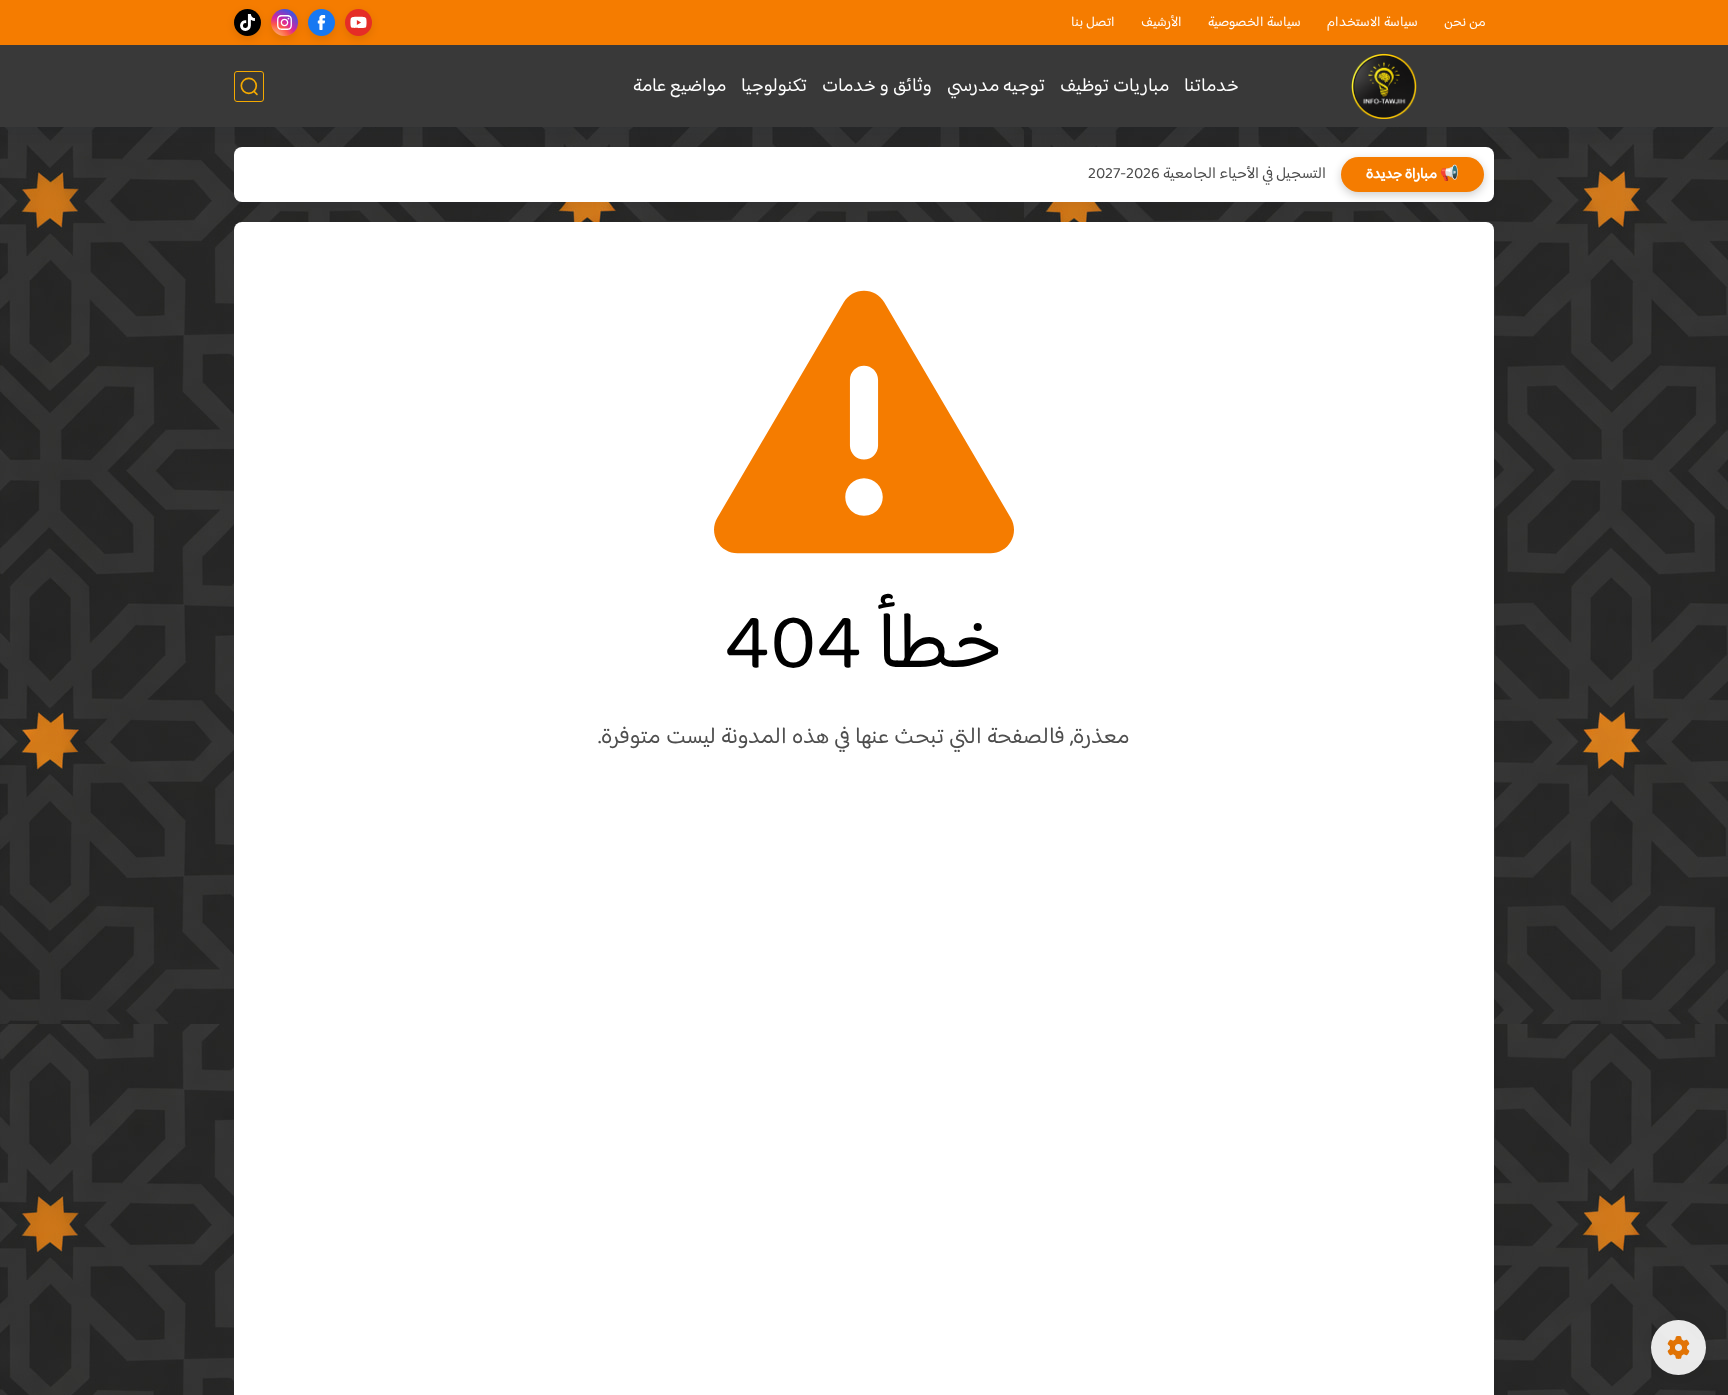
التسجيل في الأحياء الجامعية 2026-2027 (1207, 174)
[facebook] (321, 22)
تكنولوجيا (774, 86)
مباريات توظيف (1114, 86)
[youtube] (358, 22)
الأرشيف (1161, 23)
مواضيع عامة (679, 86)
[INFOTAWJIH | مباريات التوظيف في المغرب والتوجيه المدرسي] (1384, 86)
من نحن (1465, 23)
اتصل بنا (1093, 23)
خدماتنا (1211, 86)
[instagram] (284, 22)
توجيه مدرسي (996, 86)
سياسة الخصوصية (1254, 23)
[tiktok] (247, 22)
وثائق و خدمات (877, 86)
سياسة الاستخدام (1372, 23)
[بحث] (249, 86)
